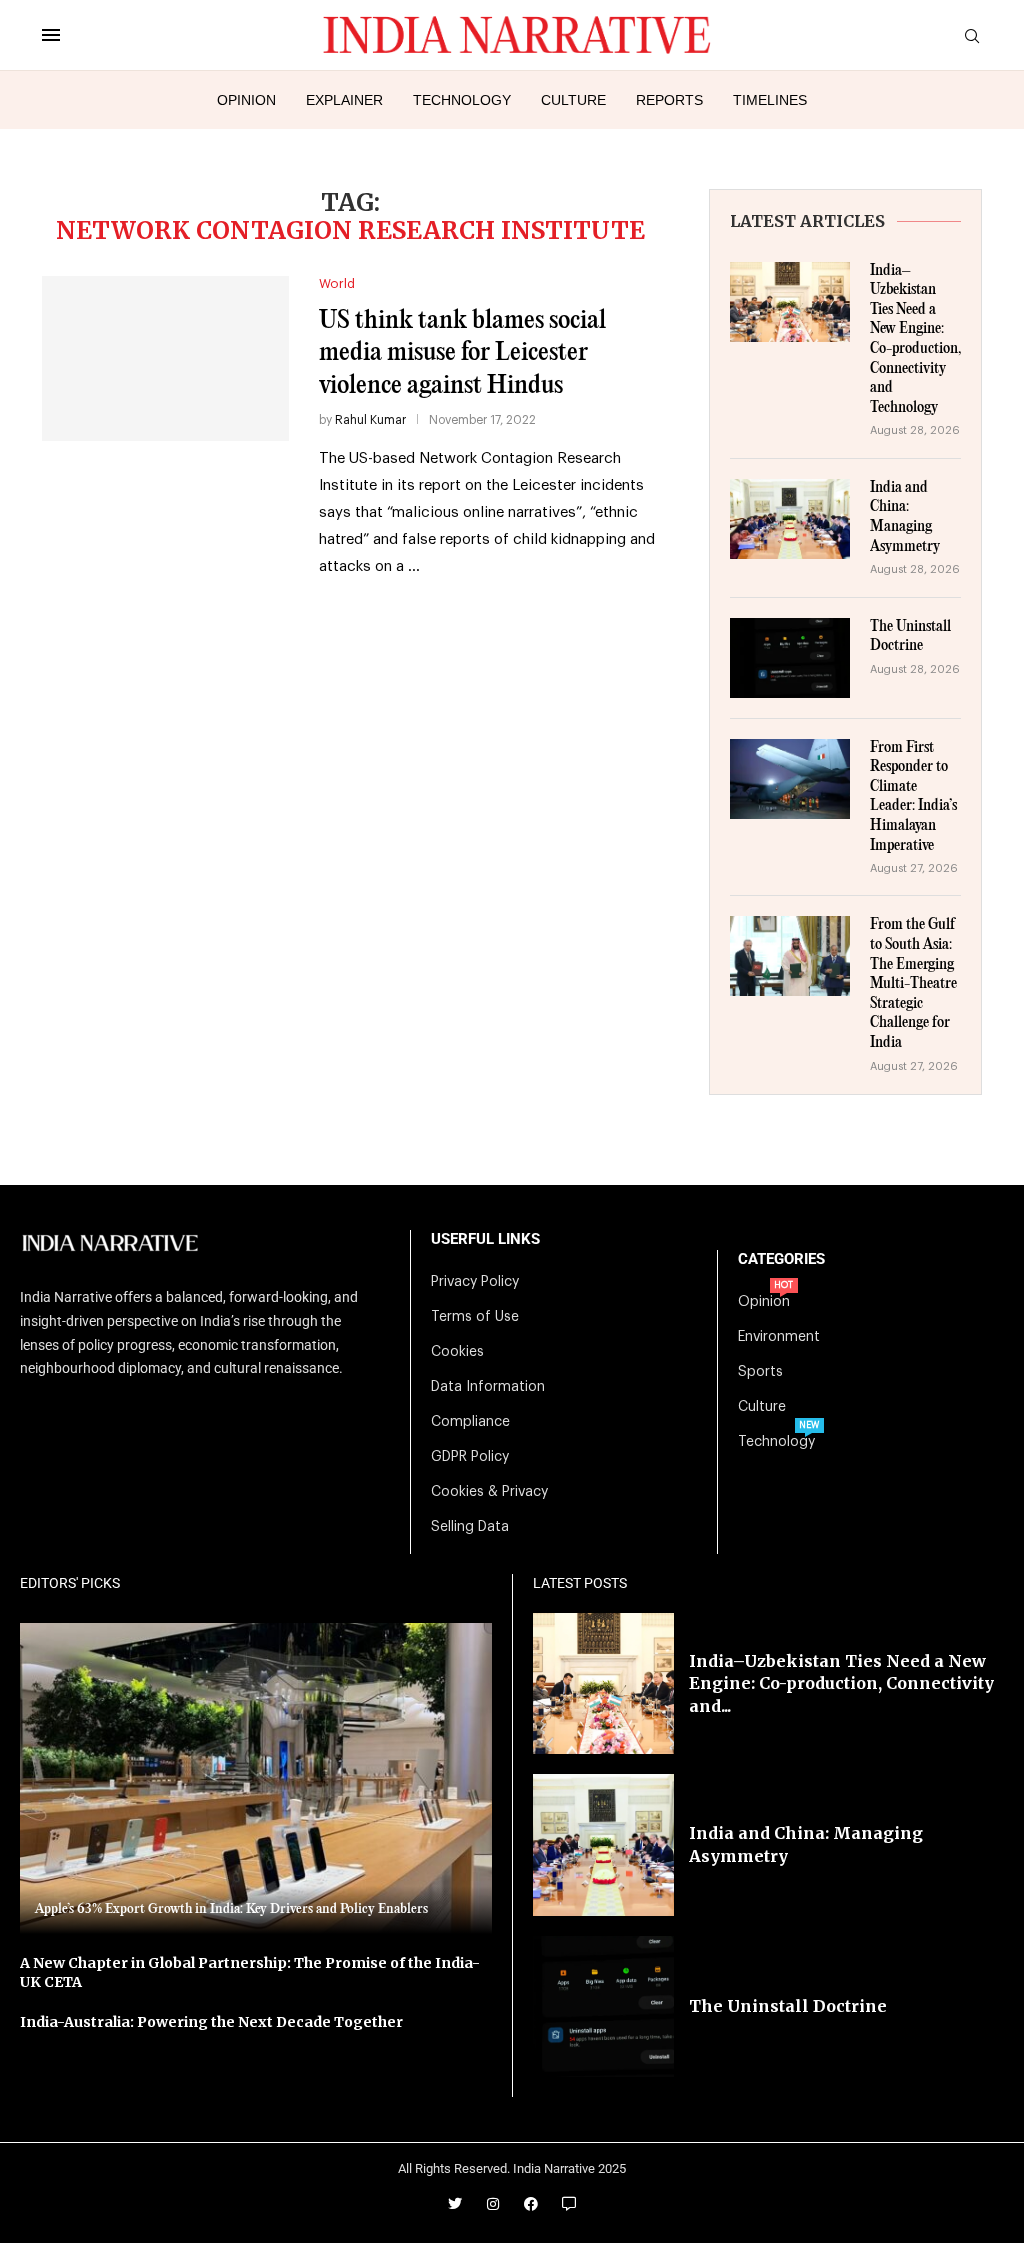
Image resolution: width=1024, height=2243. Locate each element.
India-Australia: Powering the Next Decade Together (211, 2022)
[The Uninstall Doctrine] (790, 658)
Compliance (470, 1422)
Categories (781, 1259)
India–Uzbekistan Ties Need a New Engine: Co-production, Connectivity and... (841, 1683)
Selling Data (470, 1527)
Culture (573, 100)
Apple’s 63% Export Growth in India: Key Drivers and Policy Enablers (231, 1909)
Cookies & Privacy (489, 1492)
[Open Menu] (51, 35)
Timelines (770, 100)
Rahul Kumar (370, 420)
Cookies (457, 1352)
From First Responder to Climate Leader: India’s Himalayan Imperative (913, 797)
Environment (779, 1337)
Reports (669, 100)
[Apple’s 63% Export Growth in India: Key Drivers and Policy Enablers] (256, 1778)
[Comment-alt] (569, 2204)
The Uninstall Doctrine (910, 637)
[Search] (972, 36)
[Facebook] (531, 2204)
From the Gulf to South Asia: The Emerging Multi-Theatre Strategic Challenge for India (913, 984)
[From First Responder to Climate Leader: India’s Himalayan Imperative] (790, 779)
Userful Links (485, 1239)
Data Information (488, 1387)
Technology (462, 100)
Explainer (344, 100)
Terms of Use (475, 1317)
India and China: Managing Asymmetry (905, 517)
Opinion (246, 100)
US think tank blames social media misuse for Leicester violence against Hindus (462, 353)
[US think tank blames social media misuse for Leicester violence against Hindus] (165, 358)
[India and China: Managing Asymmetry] (790, 519)
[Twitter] (455, 2204)
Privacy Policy (475, 1282)
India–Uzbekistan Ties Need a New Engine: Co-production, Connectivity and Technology (915, 339)
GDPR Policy (470, 1457)
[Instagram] (493, 2204)
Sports (760, 1372)
